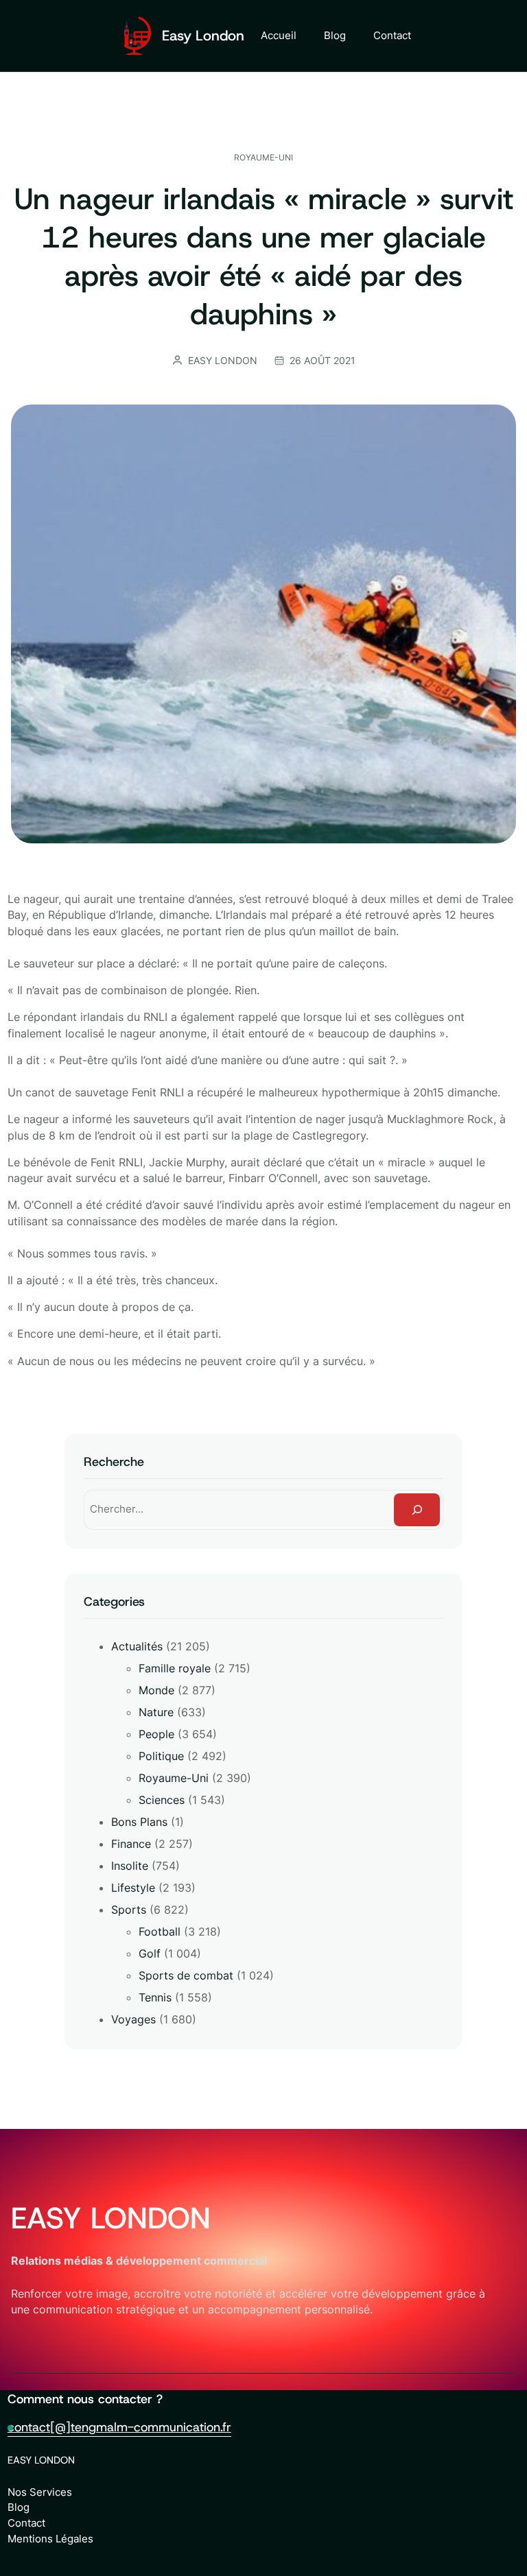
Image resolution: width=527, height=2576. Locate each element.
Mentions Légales (50, 2539)
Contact (26, 2523)
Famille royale (175, 1668)
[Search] (417, 1509)
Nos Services (40, 2492)
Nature (156, 1712)
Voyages (133, 2019)
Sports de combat (186, 1975)
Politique (161, 1756)
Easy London (203, 36)
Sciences (162, 1800)
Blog (19, 2507)
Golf (150, 1953)
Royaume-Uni (263, 157)
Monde (156, 1690)
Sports (129, 1910)
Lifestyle (133, 1888)
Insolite (130, 1866)
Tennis (155, 1997)
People (156, 1734)
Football (160, 1931)
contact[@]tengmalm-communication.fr (119, 2427)
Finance (131, 1844)
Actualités (137, 1646)
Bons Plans (139, 1822)
